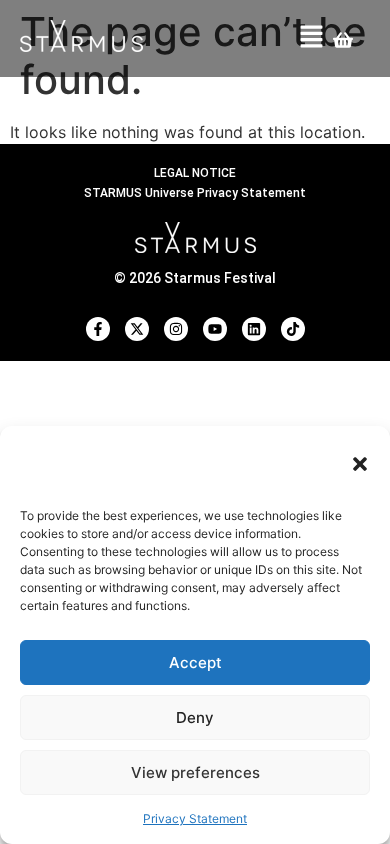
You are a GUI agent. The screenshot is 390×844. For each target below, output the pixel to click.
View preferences (195, 772)
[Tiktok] (293, 329)
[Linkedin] (254, 329)
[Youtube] (215, 329)
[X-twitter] (137, 329)
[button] (360, 464)
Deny (195, 717)
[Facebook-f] (98, 329)
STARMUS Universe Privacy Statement (195, 193)
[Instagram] (176, 329)
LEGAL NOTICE (195, 173)
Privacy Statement (195, 818)
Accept (195, 662)
